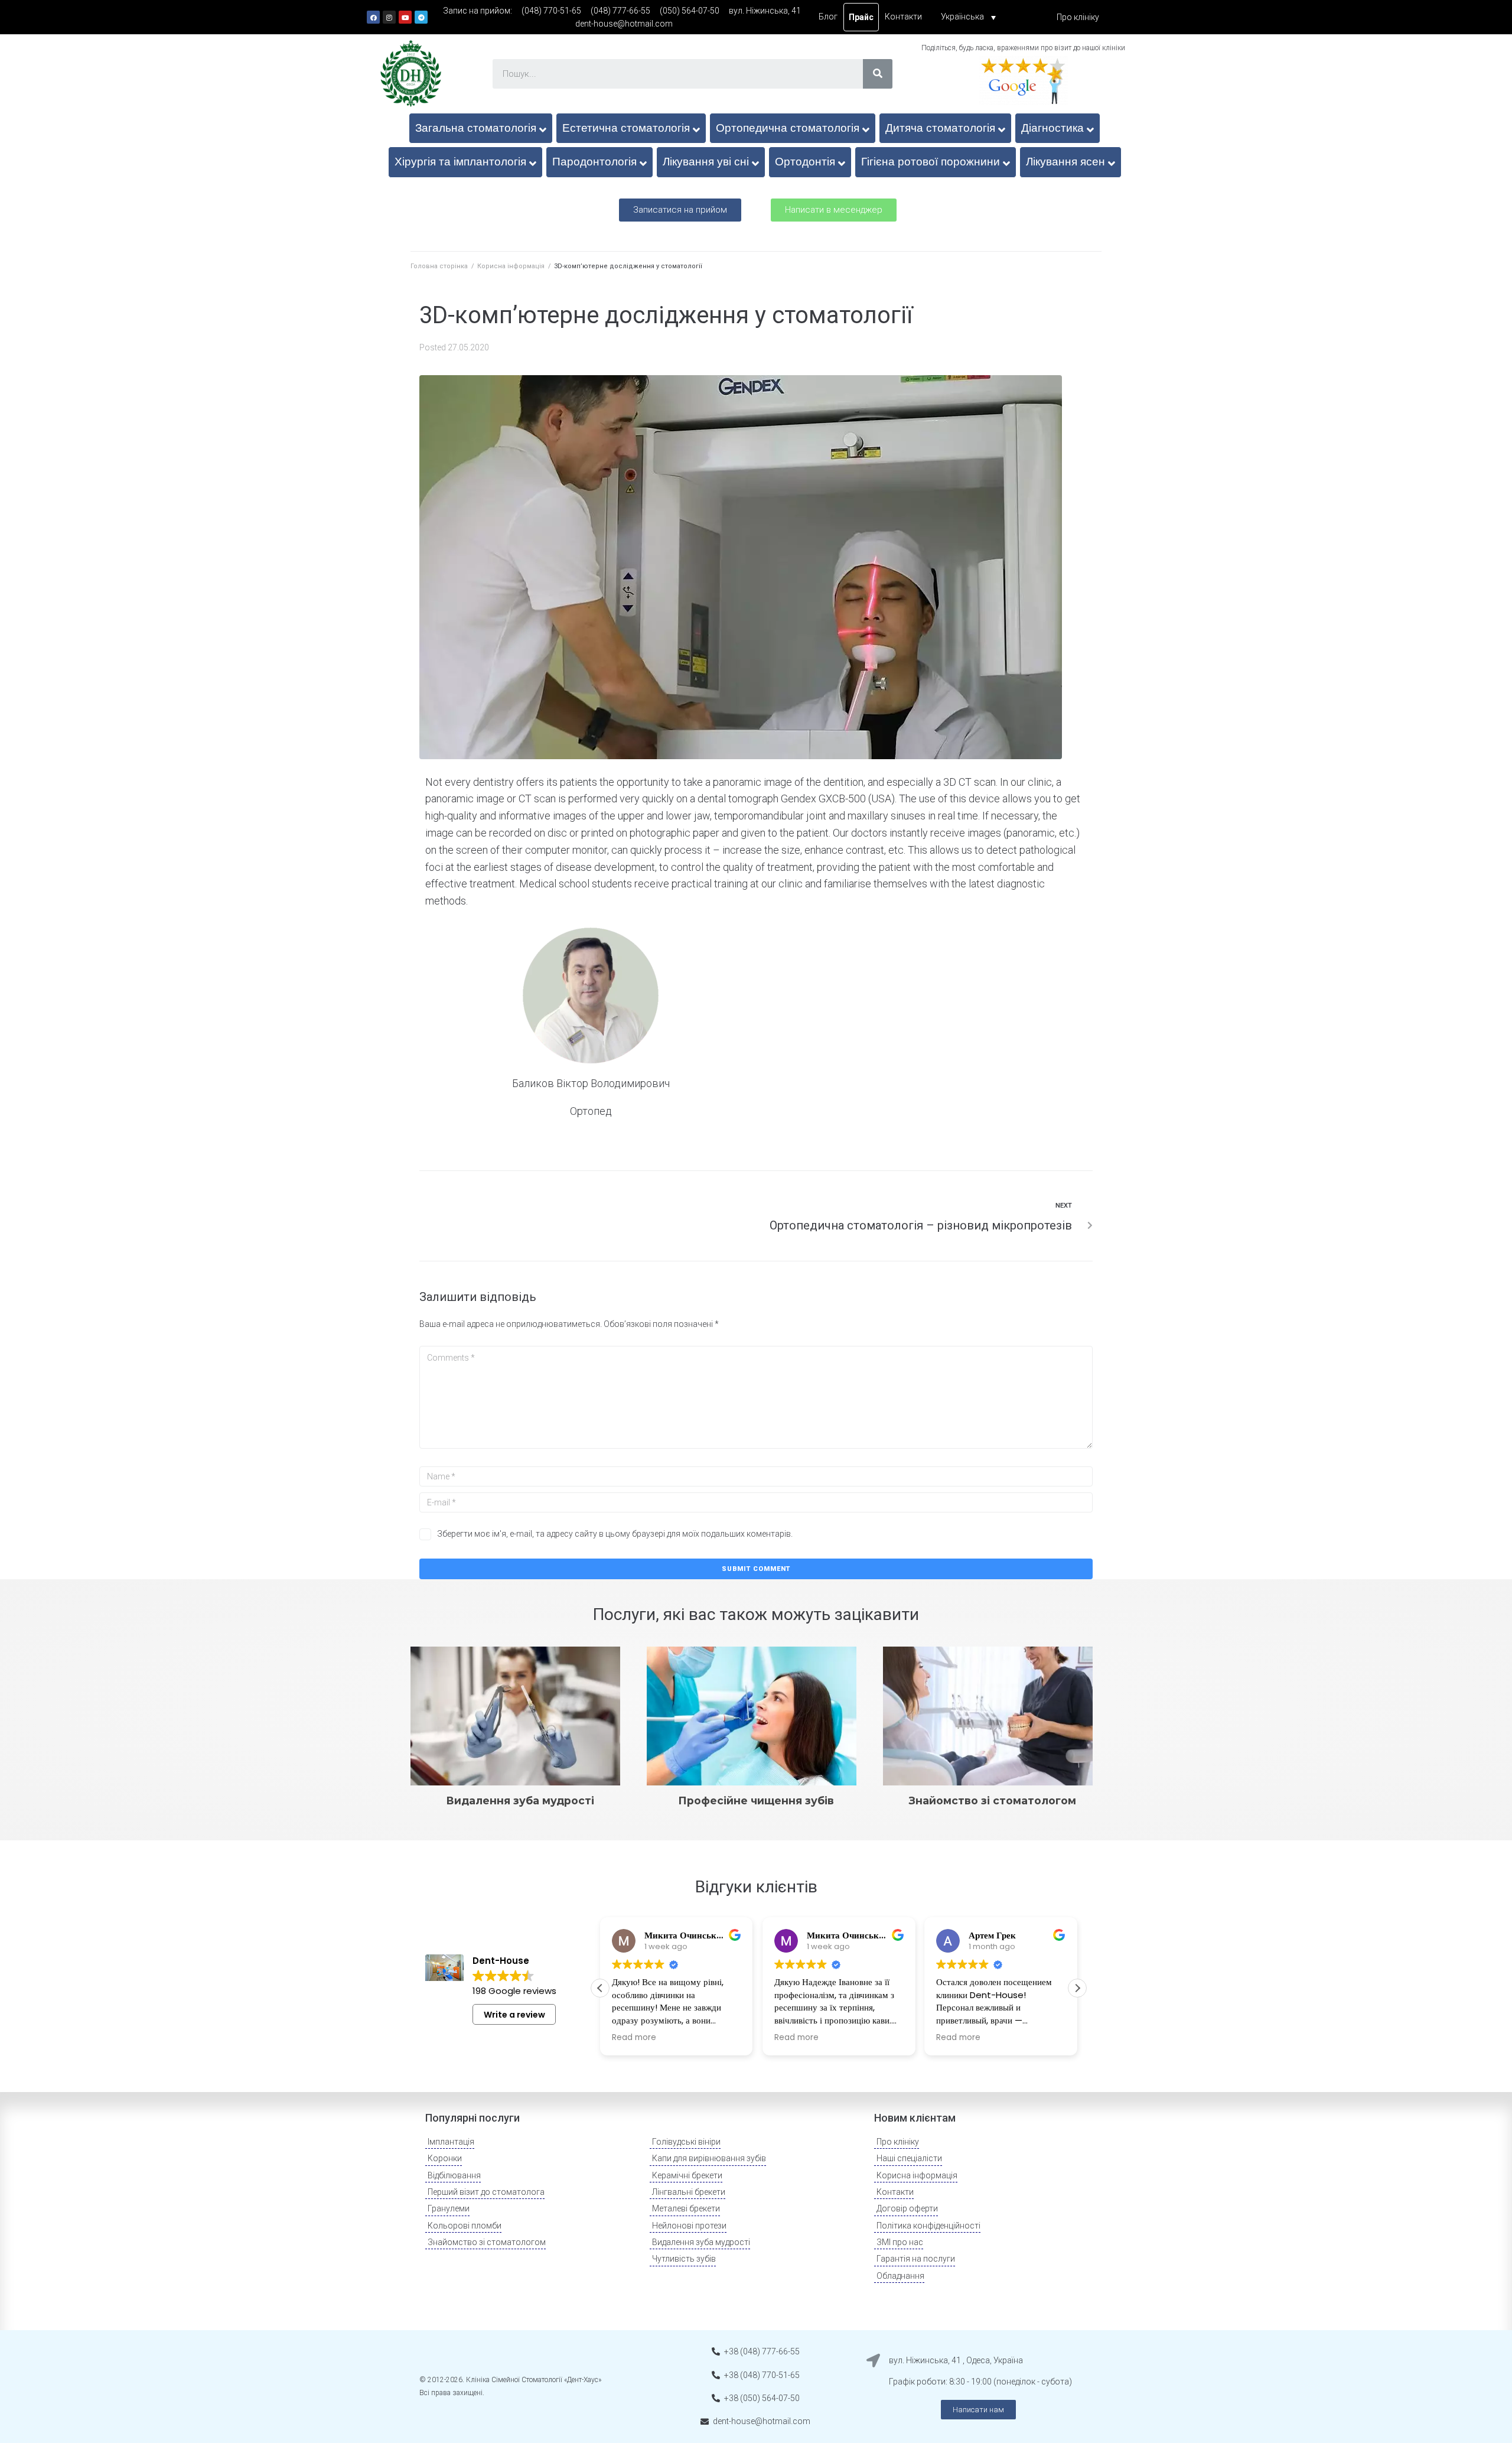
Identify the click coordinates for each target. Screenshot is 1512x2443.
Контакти (903, 17)
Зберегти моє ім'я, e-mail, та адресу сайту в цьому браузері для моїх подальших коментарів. (615, 1534)
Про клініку (1078, 17)
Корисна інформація (511, 266)
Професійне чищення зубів (756, 1800)
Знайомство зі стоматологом (993, 1800)
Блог (828, 17)
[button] (680, 210)
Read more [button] (634, 2038)
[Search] (878, 74)
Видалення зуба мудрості (520, 1800)
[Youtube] (405, 17)
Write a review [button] (514, 2015)
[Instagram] (389, 17)
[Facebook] (373, 17)
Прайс (861, 17)
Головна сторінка (439, 266)
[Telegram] (421, 17)
